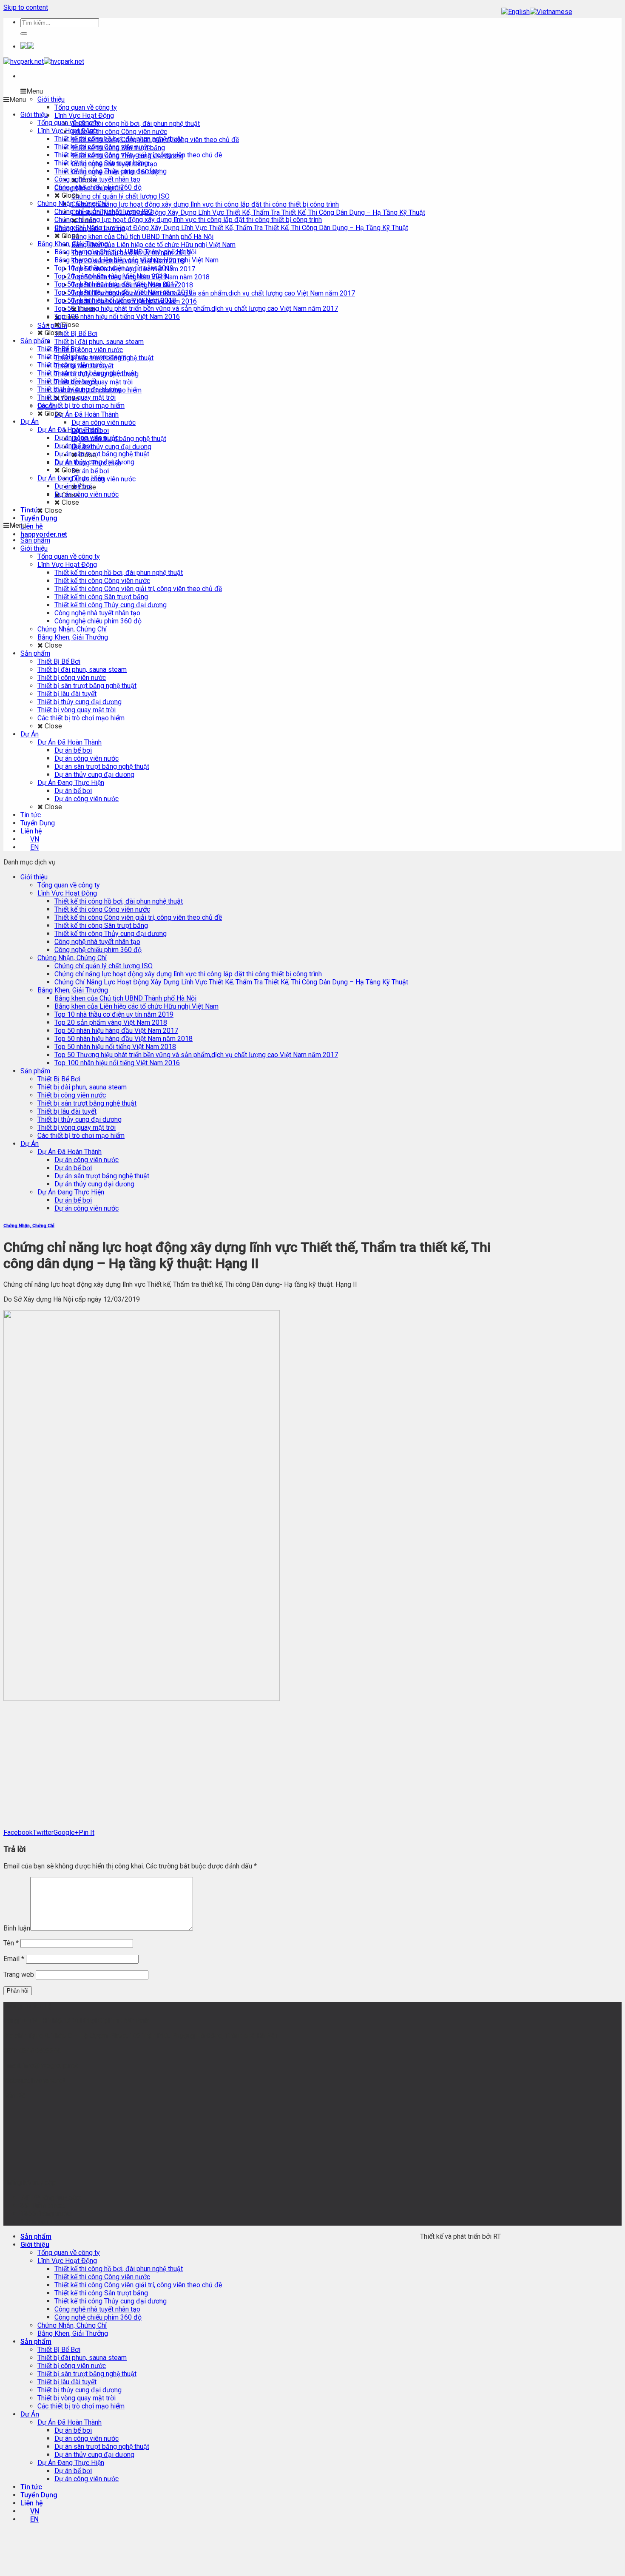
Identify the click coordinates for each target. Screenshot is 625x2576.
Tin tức (31, 2487)
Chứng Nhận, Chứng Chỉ (72, 958)
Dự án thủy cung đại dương (94, 1184)
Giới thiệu (34, 877)
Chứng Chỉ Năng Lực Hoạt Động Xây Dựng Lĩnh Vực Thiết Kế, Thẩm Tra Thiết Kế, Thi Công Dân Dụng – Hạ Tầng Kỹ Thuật (231, 982)
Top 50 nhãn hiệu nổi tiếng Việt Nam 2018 (115, 1047)
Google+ (66, 1832)
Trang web (19, 1975)
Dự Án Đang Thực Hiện (71, 1192)
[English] (516, 12)
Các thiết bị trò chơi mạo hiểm (81, 1136)
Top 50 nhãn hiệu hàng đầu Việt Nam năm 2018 (124, 1039)
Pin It (87, 1832)
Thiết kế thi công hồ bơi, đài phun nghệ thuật (119, 901)
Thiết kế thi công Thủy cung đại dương (111, 934)
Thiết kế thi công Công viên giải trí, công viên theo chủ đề (138, 917)
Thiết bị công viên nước (72, 1095)
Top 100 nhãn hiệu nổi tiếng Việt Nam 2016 (117, 1063)
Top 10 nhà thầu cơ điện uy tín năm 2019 (114, 1014)
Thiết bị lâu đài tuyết (67, 1111)
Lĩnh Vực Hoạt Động (67, 893)
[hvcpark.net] (44, 61)
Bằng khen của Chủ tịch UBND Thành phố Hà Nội (125, 998)
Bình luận (17, 1928)
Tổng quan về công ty (69, 885)
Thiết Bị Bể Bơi (59, 1079)
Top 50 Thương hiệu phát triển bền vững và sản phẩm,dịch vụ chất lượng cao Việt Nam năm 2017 (196, 1055)
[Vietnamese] (551, 12)
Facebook (18, 1832)
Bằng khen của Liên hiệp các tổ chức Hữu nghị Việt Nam (136, 1006)
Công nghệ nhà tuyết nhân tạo (97, 942)
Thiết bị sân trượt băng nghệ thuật (87, 1103)
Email (14, 1959)
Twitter (43, 1832)
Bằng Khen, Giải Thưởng (73, 990)
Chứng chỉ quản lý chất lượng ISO (104, 966)
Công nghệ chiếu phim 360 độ (98, 950)
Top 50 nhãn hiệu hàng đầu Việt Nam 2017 (116, 1031)
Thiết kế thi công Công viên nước (102, 909)
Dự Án (30, 1144)
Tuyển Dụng (39, 518)
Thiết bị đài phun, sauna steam (82, 1087)
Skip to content (26, 7)
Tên (11, 1943)
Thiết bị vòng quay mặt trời (77, 1127)
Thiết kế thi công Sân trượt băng (101, 925)
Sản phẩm (35, 1071)
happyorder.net (44, 534)
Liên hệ (32, 526)
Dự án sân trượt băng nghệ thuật (102, 1176)
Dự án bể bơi (73, 1168)
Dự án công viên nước (87, 1160)
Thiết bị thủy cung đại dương (80, 1119)
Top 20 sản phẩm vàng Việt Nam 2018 (111, 1022)
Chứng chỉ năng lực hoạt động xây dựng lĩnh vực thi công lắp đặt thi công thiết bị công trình (188, 974)
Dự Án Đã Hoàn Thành (70, 1152)
